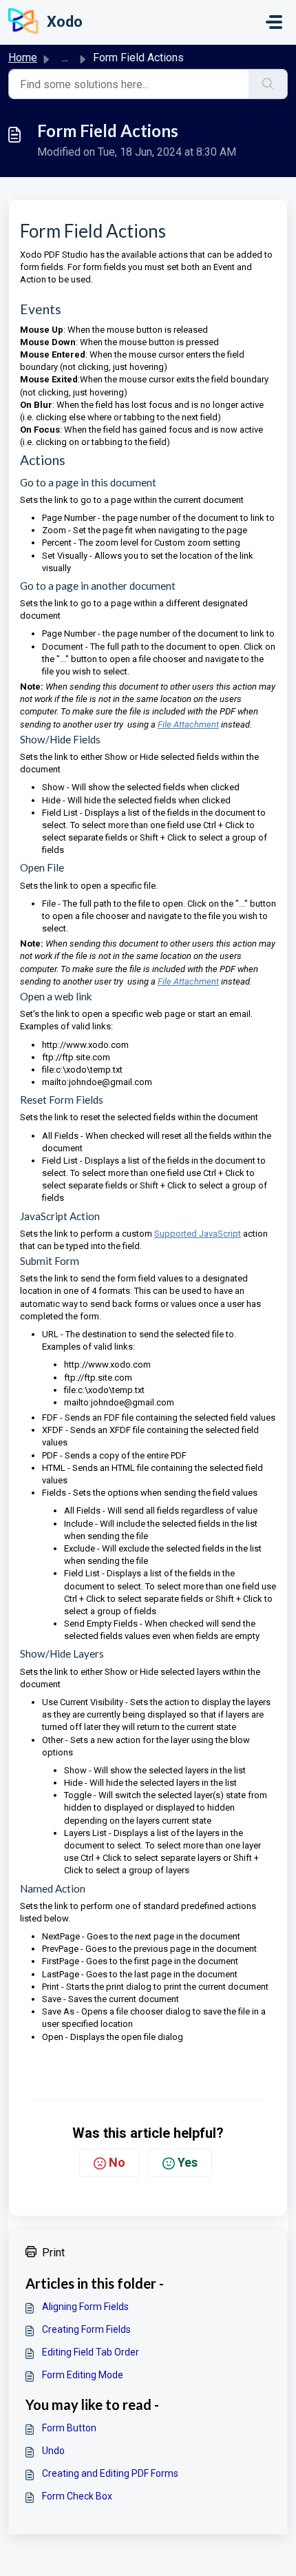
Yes (188, 2162)
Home (23, 58)
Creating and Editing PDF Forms (110, 2473)
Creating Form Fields (86, 2329)
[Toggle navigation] (274, 22)
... (65, 58)
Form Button (69, 2428)
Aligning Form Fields (85, 2307)
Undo (53, 2451)
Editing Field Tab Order (91, 2352)
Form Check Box (77, 2496)
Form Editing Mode (83, 2375)
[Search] (268, 84)
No (117, 2162)
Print (53, 2253)
